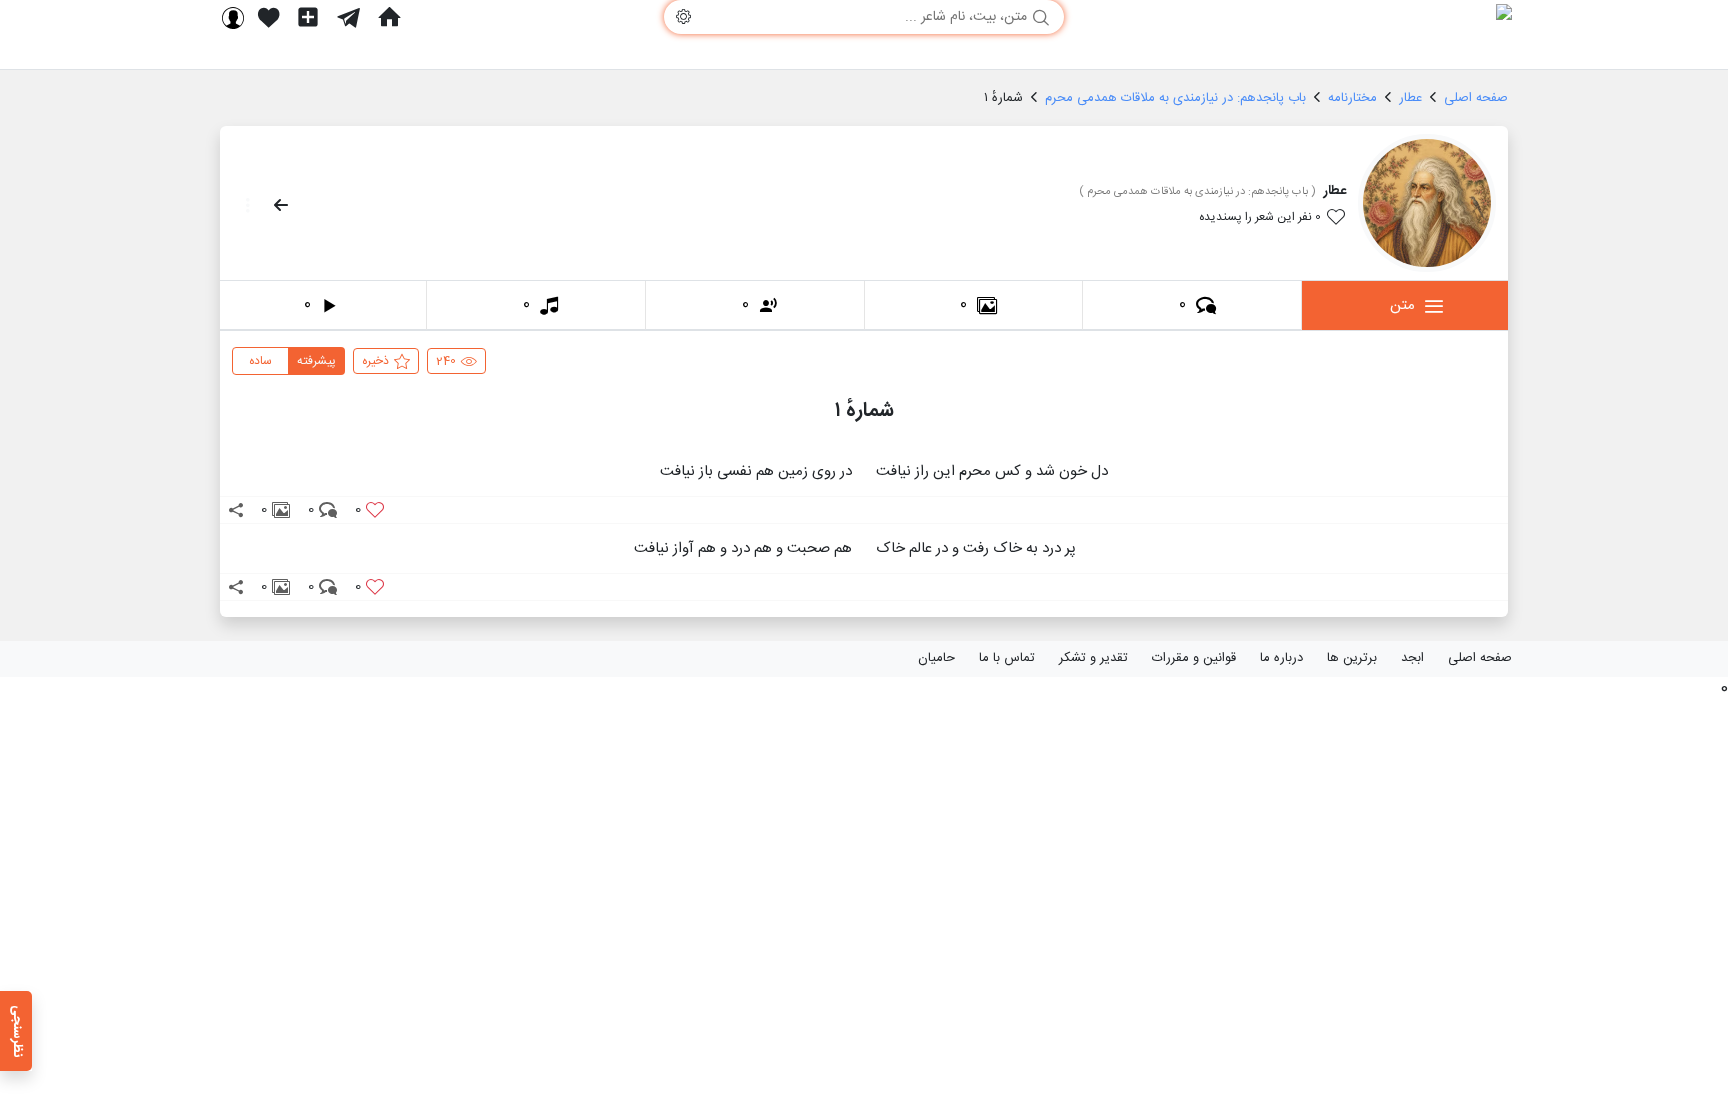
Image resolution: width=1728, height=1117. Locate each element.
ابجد (1412, 658)
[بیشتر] (242, 205)
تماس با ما (1007, 658)
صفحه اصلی (1480, 658)
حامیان (936, 658)
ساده (260, 361)
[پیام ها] (348, 17)
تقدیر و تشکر (1093, 658)
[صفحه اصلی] (389, 17)
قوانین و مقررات (1194, 658)
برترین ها (1352, 658)
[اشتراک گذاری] (236, 510)
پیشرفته (316, 361)
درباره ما (1281, 658)
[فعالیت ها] (269, 17)
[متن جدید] (308, 17)
